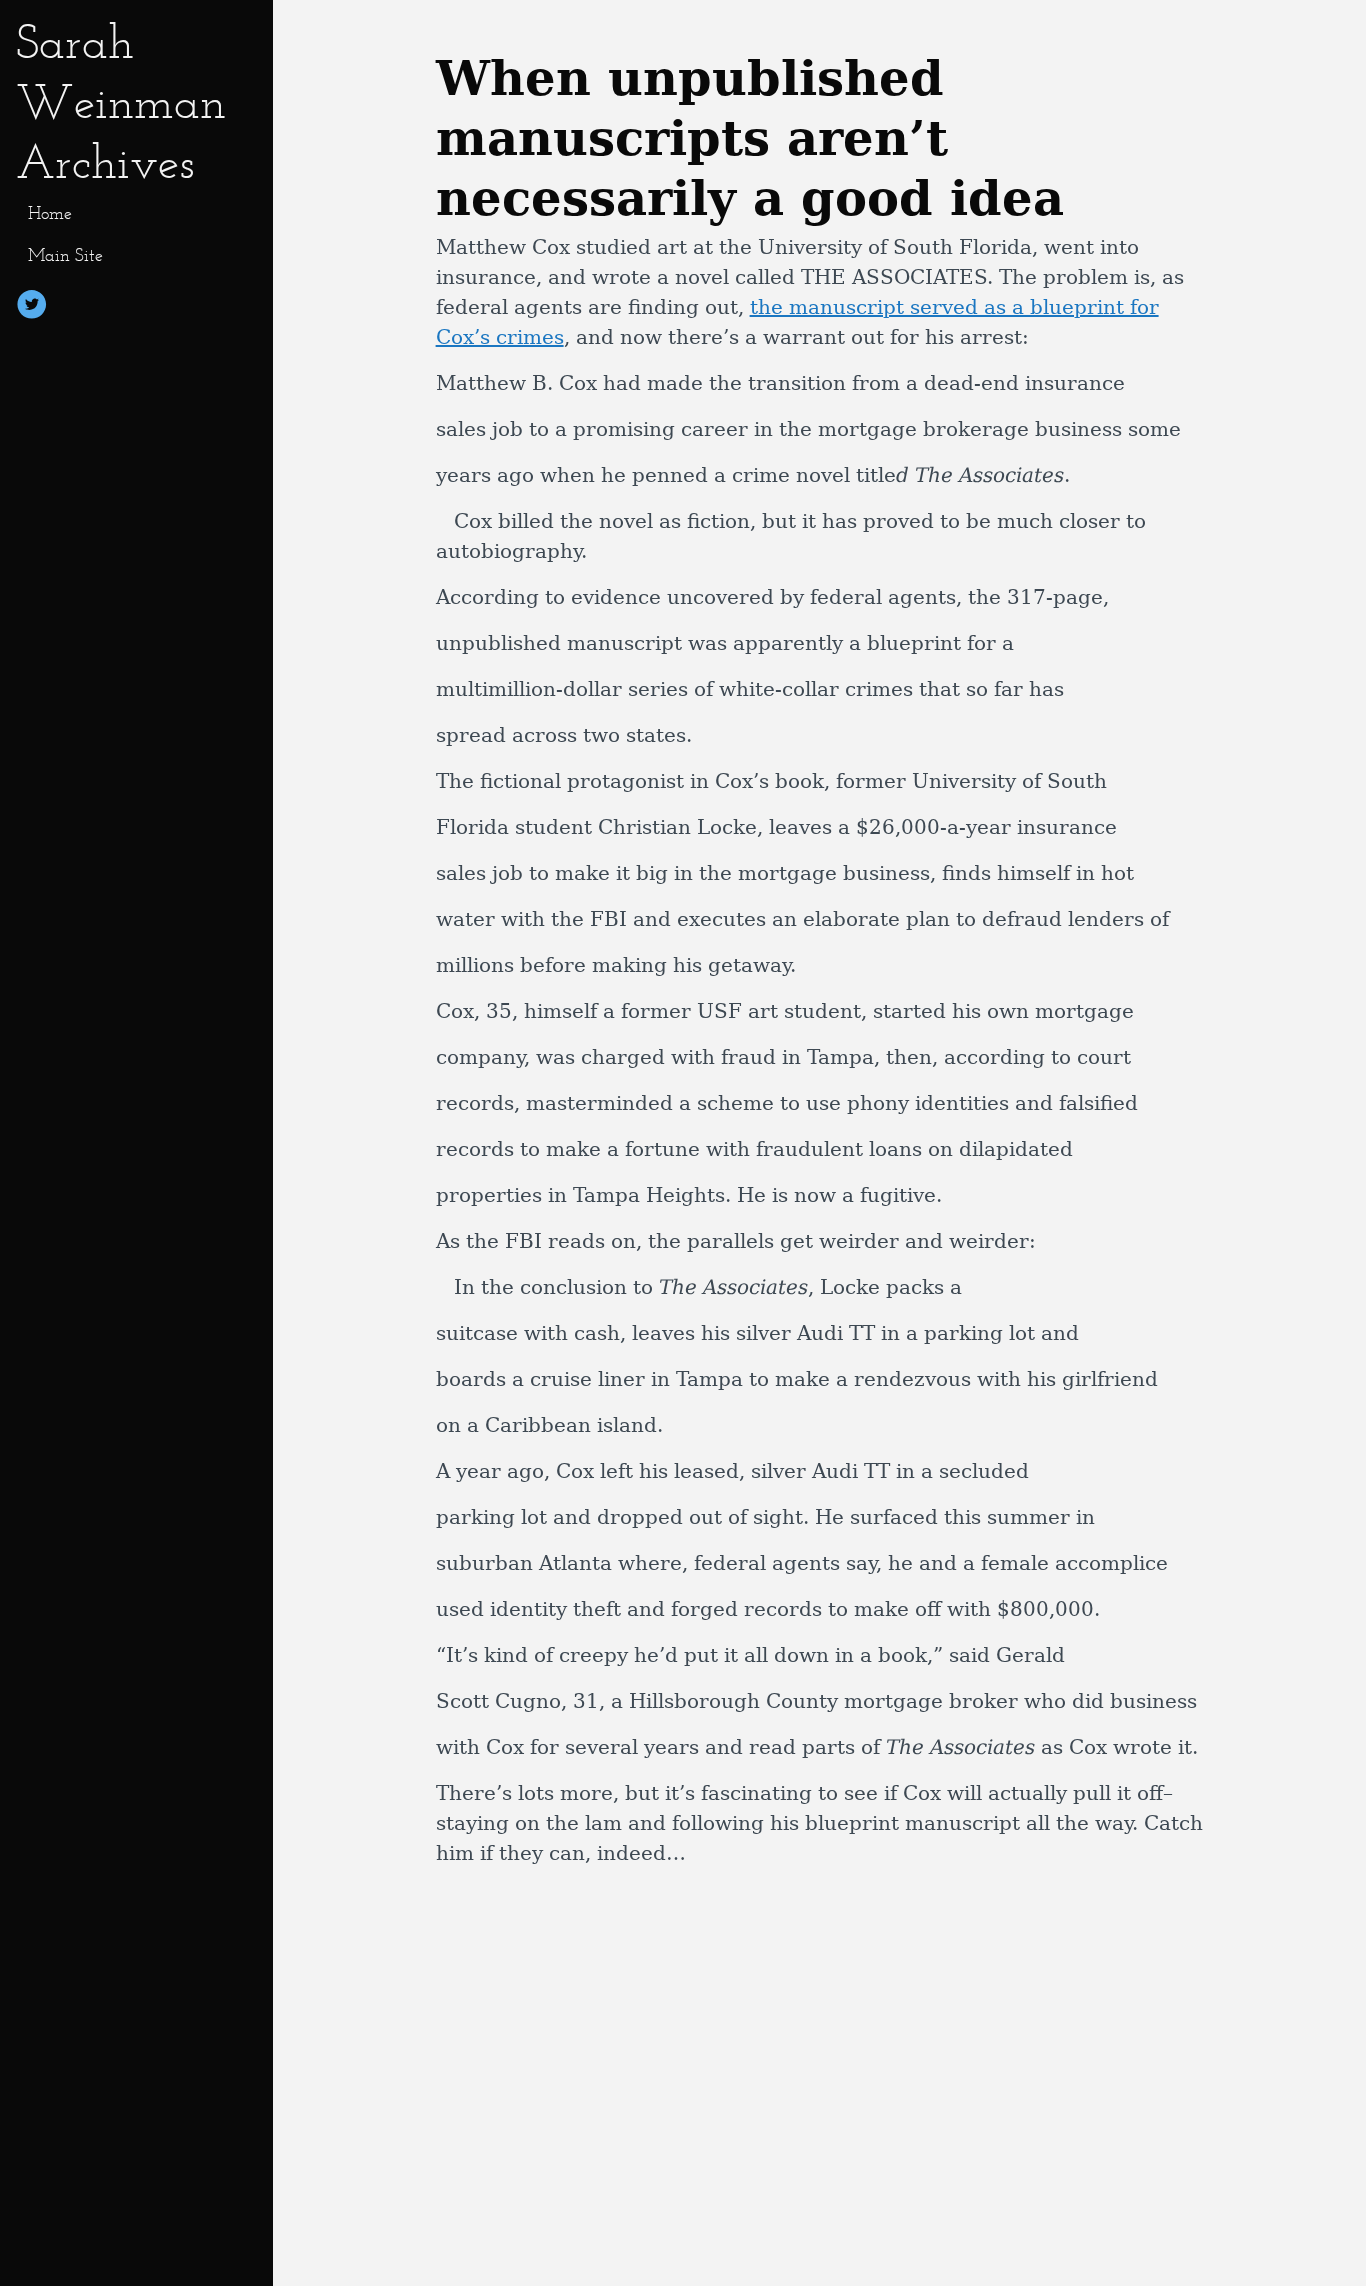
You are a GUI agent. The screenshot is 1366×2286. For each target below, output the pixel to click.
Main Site (65, 255)
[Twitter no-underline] (32, 307)
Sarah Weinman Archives (121, 101)
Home (50, 213)
